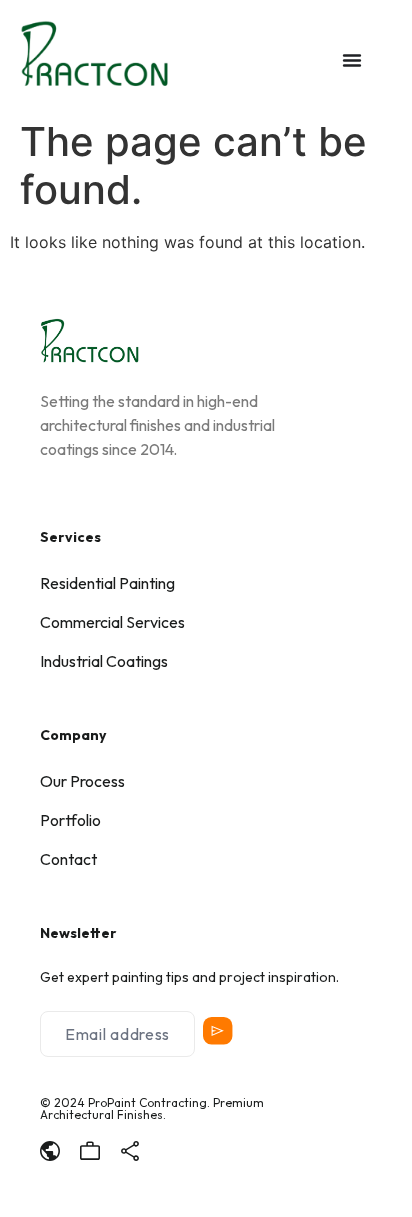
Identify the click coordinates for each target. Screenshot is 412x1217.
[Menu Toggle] (352, 60)
